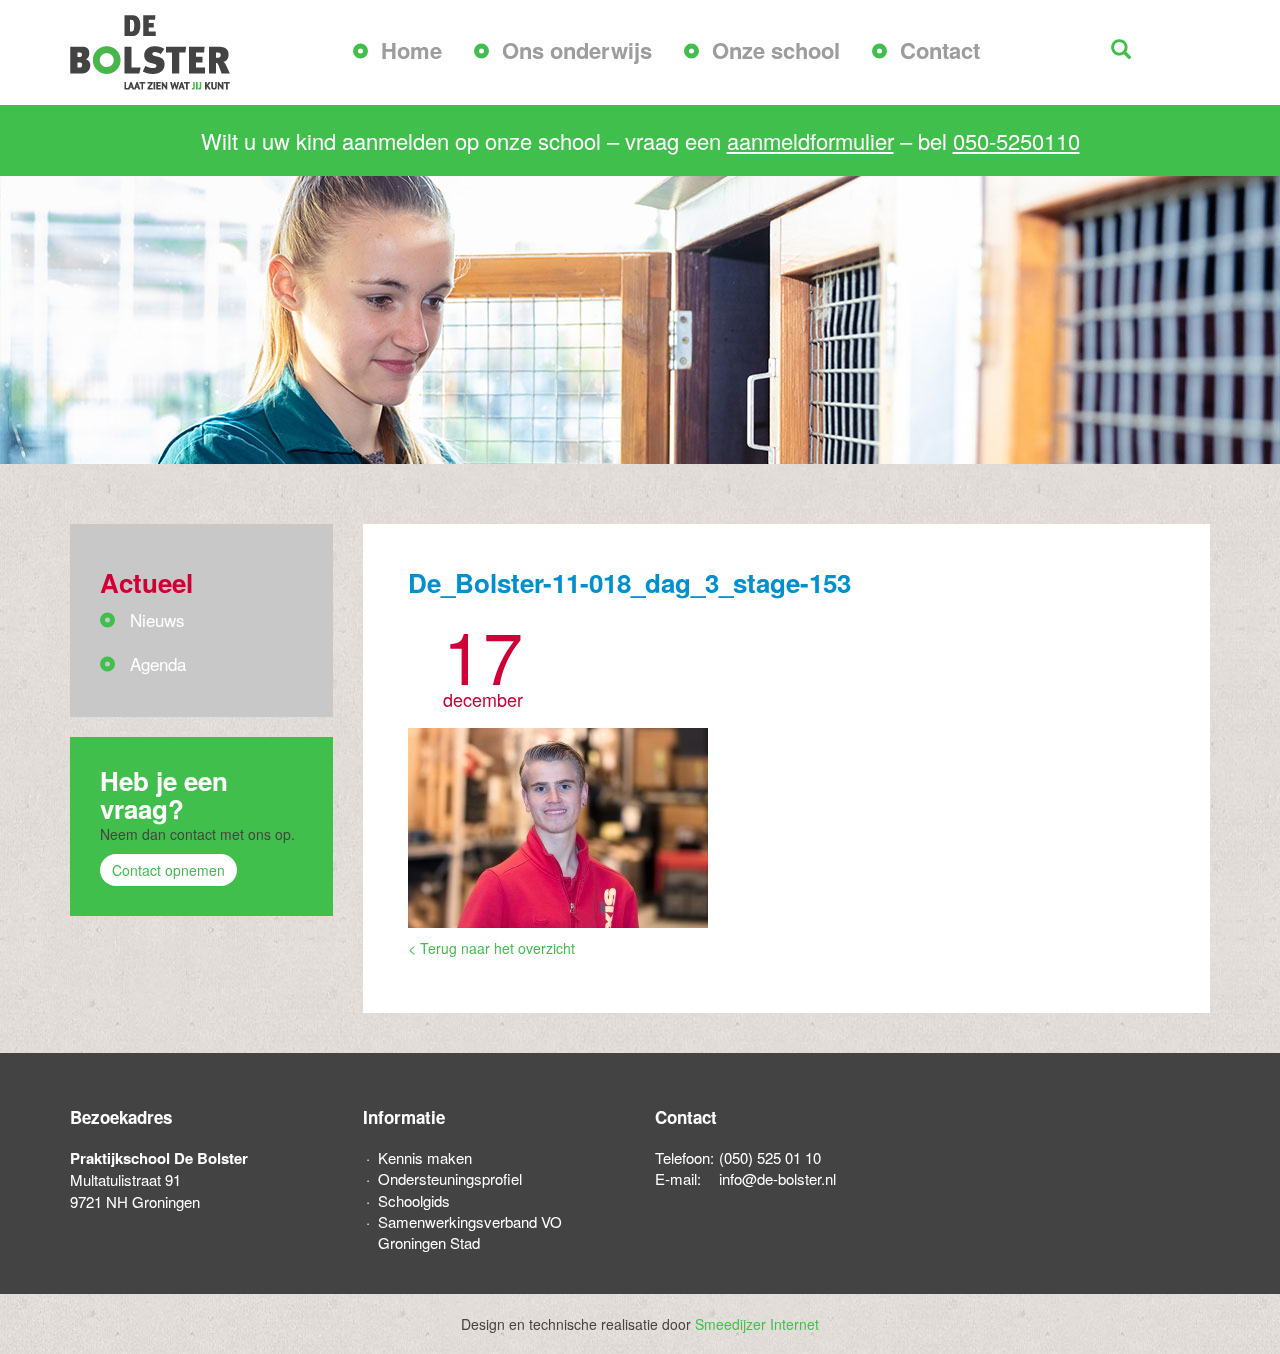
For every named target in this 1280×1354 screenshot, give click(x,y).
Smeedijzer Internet (757, 1324)
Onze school (776, 50)
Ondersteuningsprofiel (450, 1178)
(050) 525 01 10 (770, 1157)
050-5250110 (1016, 140)
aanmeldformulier (810, 140)
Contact (940, 50)
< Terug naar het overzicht (491, 948)
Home (411, 50)
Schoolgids (414, 1200)
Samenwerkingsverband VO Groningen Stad (470, 1232)
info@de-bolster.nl (777, 1178)
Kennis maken (425, 1157)
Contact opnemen (168, 870)
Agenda (158, 663)
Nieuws (157, 619)
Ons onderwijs (577, 50)
